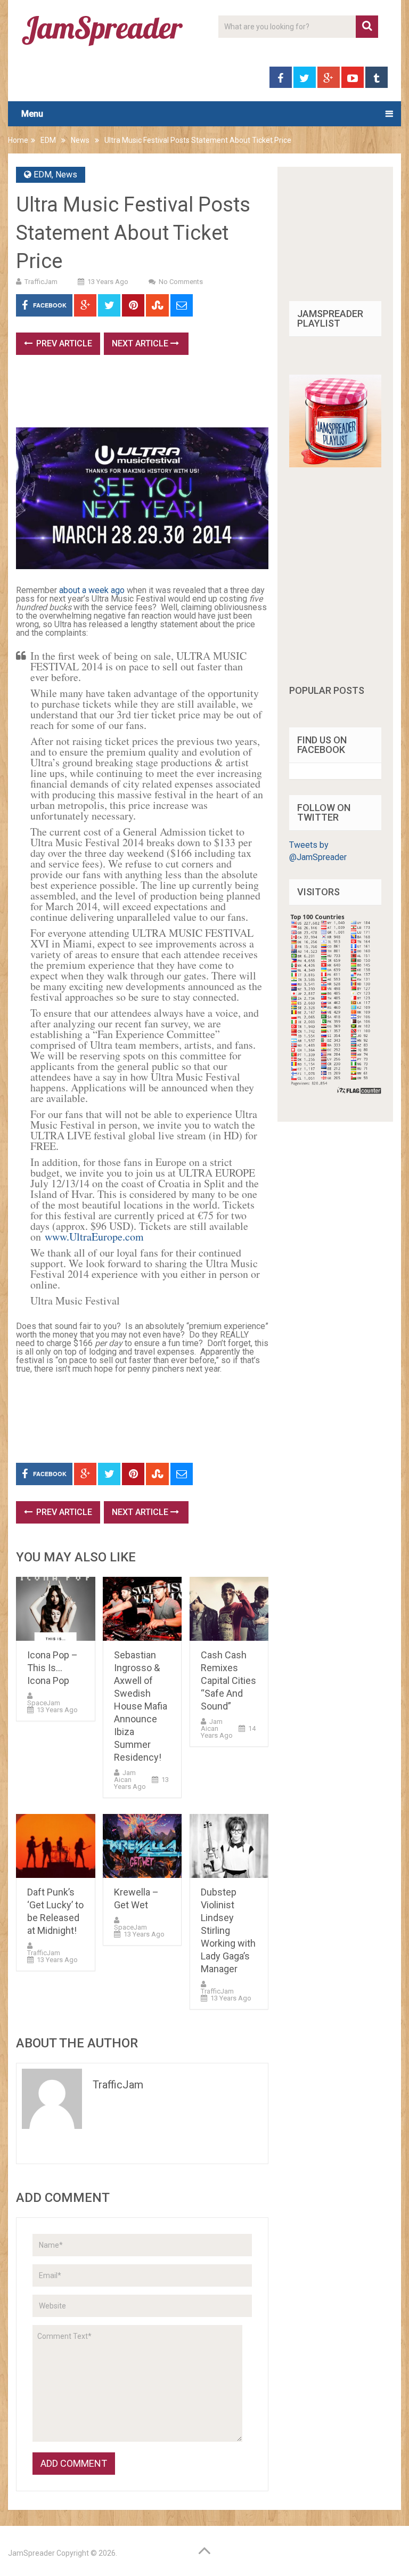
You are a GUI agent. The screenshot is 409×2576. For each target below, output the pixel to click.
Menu (32, 114)
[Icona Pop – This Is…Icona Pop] (55, 1609)
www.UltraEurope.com (94, 1237)
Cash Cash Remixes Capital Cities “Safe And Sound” (228, 1680)
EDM (48, 140)
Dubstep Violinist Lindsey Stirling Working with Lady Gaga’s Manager (228, 1930)
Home (18, 140)
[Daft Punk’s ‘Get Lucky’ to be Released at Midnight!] (55, 1846)
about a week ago (92, 590)
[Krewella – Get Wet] (142, 1846)
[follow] (335, 464)
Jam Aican (125, 1776)
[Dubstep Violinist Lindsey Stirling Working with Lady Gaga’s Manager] (229, 1846)
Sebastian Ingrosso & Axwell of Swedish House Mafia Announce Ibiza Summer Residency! (141, 1706)
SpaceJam (44, 1703)
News (80, 140)
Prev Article (63, 343)
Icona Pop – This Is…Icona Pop (52, 1668)
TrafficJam (41, 282)
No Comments (181, 282)
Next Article (141, 343)
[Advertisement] (210, 395)
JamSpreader (31, 2553)
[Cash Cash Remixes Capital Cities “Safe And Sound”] (229, 1609)
